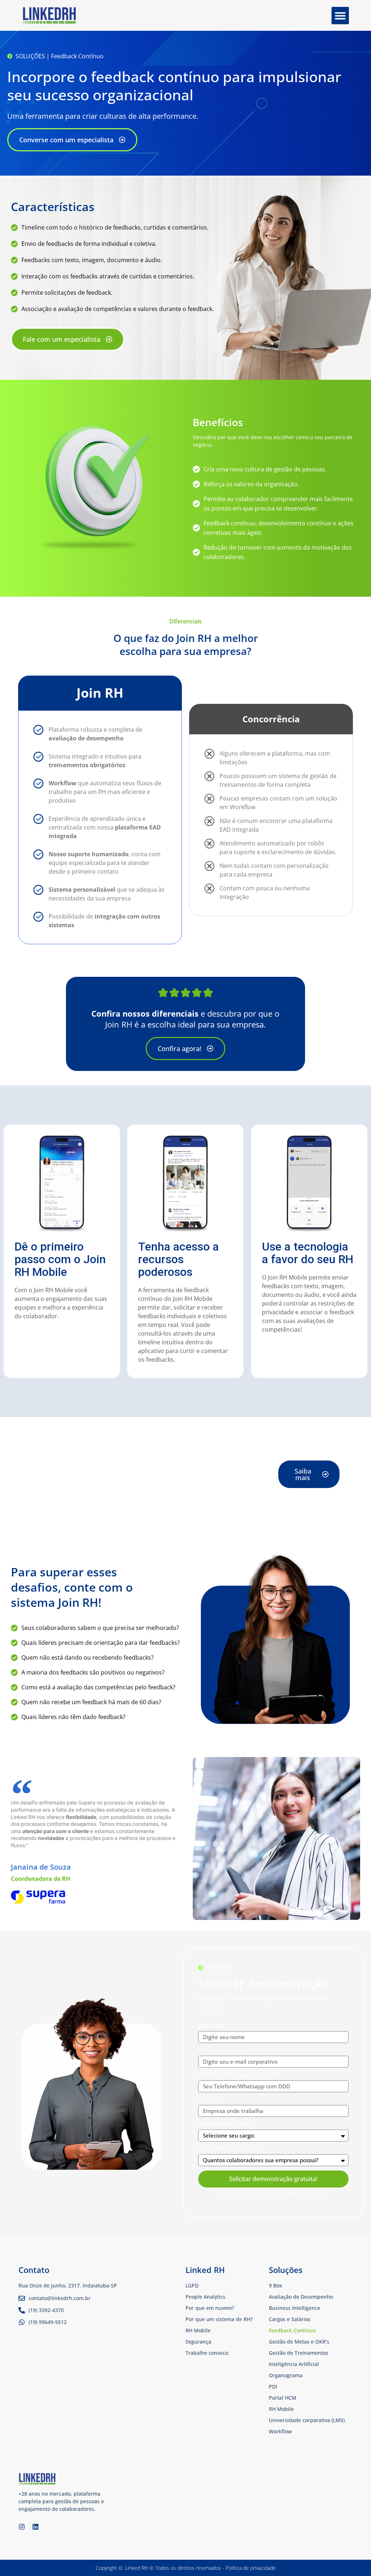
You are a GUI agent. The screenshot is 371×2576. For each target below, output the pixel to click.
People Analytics (205, 2297)
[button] (340, 16)
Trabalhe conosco (207, 2353)
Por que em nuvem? (210, 2308)
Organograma (286, 2375)
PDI (273, 2386)
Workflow (280, 2431)
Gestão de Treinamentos (299, 2353)
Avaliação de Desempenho (301, 2297)
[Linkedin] (36, 2527)
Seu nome (212, 2026)
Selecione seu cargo (225, 2124)
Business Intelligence (295, 2308)
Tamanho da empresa (228, 2149)
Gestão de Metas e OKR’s (299, 2342)
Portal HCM (283, 2398)
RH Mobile (281, 2409)
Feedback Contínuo (292, 2330)
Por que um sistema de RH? (219, 2319)
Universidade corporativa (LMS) (307, 2420)
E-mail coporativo (222, 2050)
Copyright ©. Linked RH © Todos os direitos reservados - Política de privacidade (186, 2568)
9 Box (276, 2285)
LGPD (192, 2285)
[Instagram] (22, 2527)
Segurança (198, 2342)
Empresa (210, 2100)
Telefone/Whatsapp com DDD (239, 2075)
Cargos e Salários (290, 2319)
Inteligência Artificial (294, 2364)
